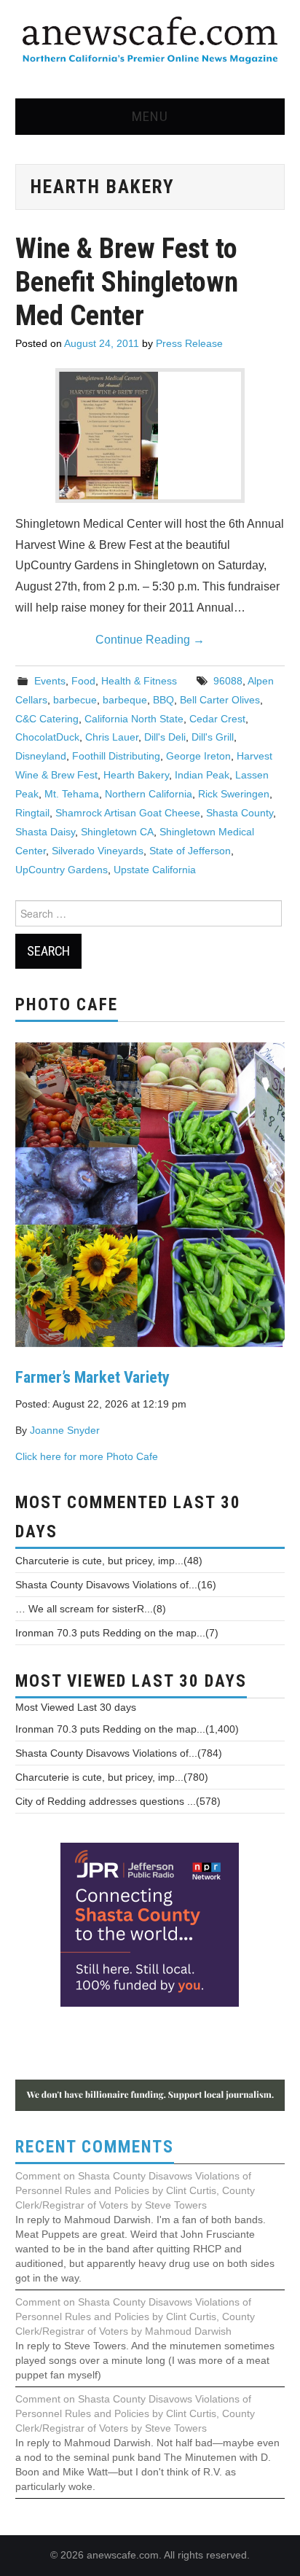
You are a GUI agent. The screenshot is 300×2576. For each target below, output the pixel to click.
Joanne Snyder (65, 1430)
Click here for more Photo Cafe (87, 1456)
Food (83, 681)
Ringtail (32, 813)
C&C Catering (47, 719)
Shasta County (240, 813)
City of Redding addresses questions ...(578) (118, 1801)
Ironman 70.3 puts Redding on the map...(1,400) (127, 1729)
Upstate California (155, 870)
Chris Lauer (112, 737)
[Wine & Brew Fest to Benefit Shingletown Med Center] (150, 436)
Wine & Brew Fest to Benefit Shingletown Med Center (127, 282)
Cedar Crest (217, 719)
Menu (150, 116)
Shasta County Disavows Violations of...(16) (116, 1585)
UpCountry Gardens (62, 870)
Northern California (149, 794)
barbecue (75, 700)
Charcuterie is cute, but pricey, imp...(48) (109, 1561)
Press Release (189, 343)
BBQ (163, 700)
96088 (228, 681)
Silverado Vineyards (98, 851)
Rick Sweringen (234, 794)
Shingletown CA (117, 832)
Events (50, 681)
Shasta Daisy (45, 832)
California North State (134, 719)
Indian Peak (202, 775)
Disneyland (41, 756)
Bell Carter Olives (220, 700)
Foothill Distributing (116, 756)
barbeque (125, 700)
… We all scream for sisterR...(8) (91, 1609)
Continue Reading (150, 640)
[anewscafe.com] (150, 41)
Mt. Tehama (72, 794)
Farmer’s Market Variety (92, 1377)
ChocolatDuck (47, 737)
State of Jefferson (190, 851)
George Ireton (198, 756)
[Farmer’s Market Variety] (150, 1193)
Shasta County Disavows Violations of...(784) (119, 1753)
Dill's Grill (213, 737)
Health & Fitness (139, 681)
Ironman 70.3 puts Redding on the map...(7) (117, 1633)
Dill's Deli (165, 737)
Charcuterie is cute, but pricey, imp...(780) (112, 1777)
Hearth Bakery (136, 775)
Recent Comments (95, 2147)
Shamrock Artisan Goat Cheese (128, 813)
